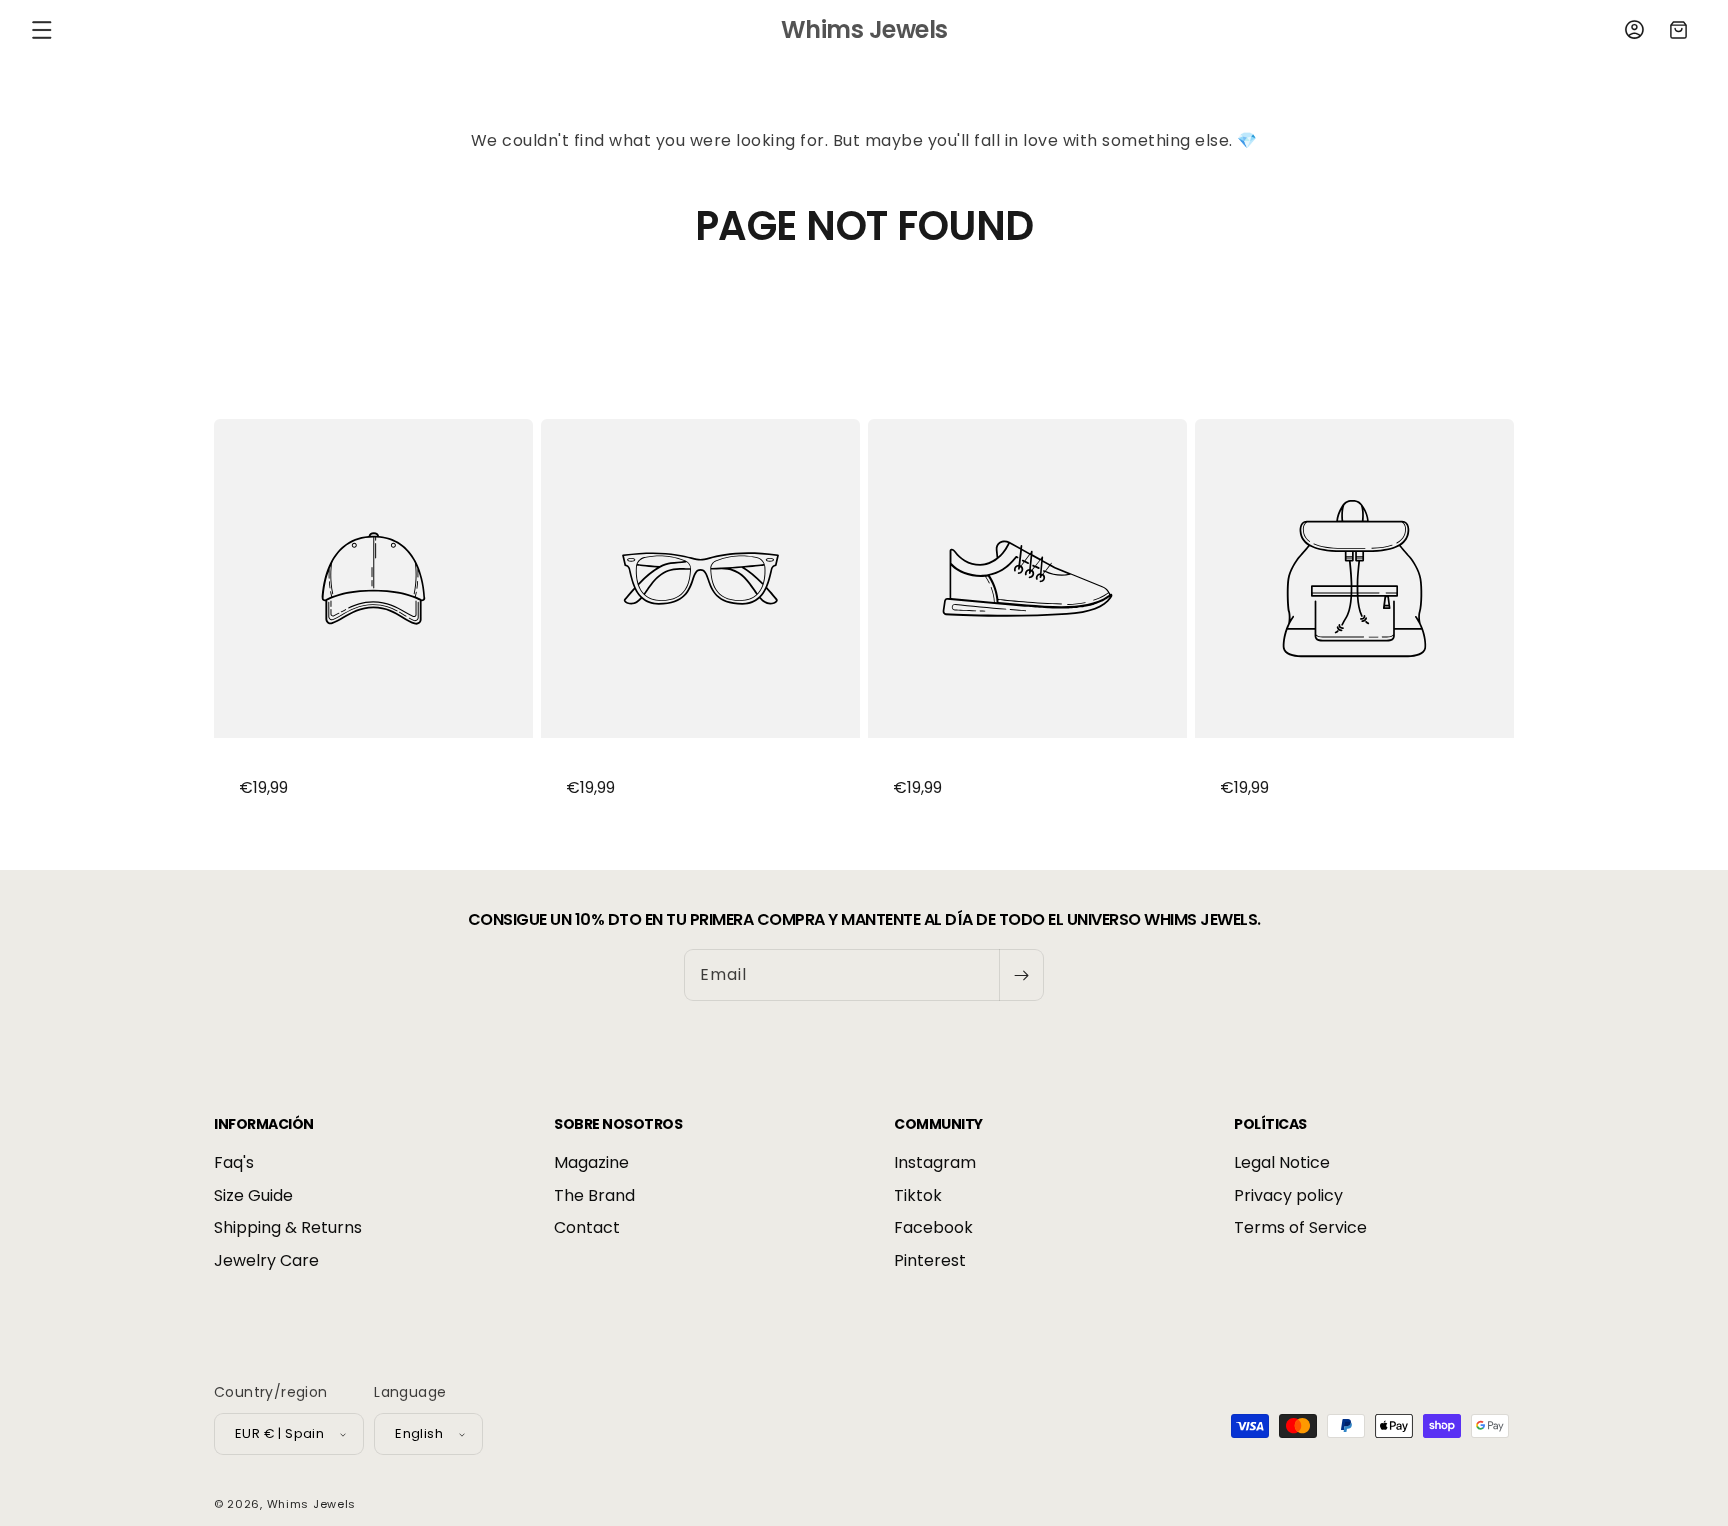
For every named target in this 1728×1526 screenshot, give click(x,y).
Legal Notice (1282, 1164)
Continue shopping (864, 324)
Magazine (591, 1164)
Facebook (933, 1228)
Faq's (234, 1164)
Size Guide (253, 1195)
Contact (587, 1228)
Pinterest (930, 1260)
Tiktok (918, 1195)
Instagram (935, 1164)
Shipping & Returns (288, 1228)
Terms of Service (1300, 1228)
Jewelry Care (266, 1260)
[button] (42, 30)
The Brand (594, 1195)
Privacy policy (1288, 1195)
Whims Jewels (311, 1504)
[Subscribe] (1021, 975)
